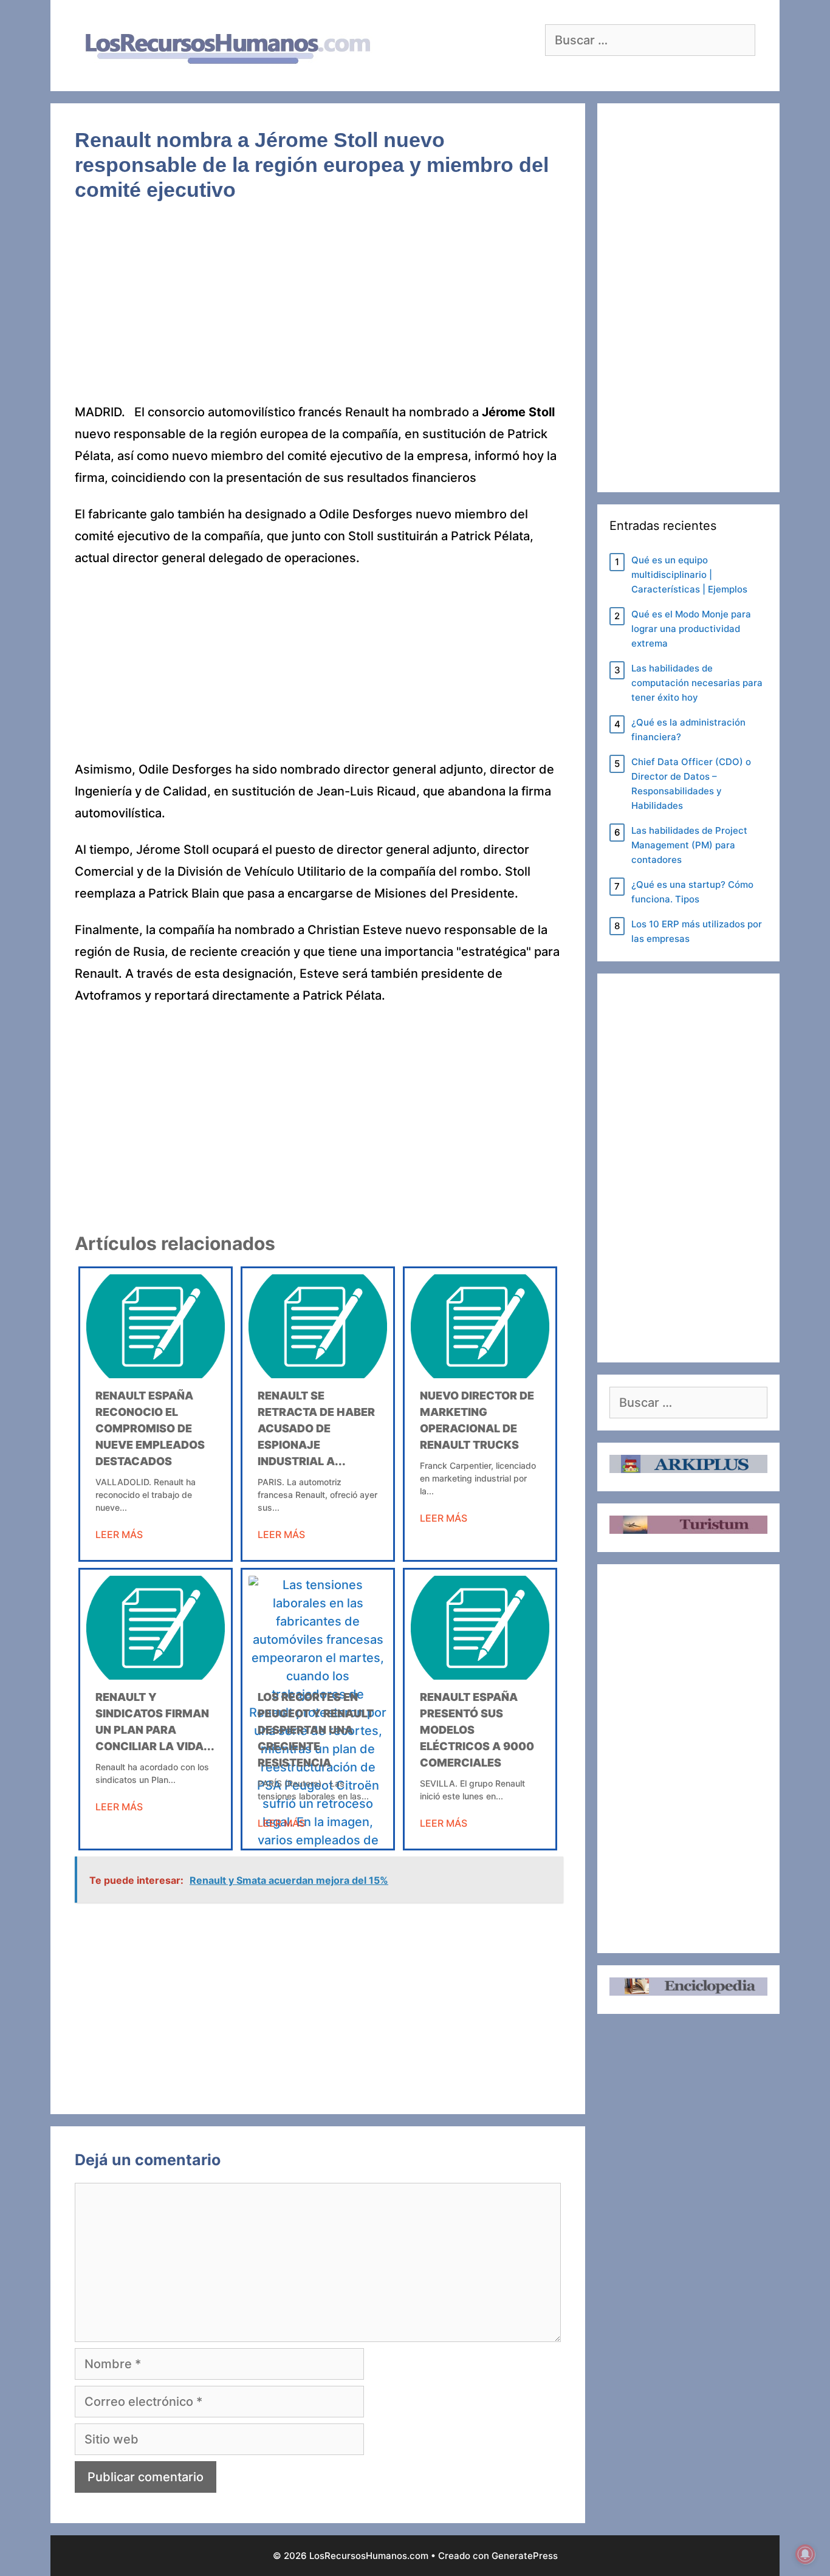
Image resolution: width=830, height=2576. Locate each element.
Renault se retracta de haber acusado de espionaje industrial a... (316, 1428)
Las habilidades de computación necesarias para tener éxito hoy (697, 683)
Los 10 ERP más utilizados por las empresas (697, 931)
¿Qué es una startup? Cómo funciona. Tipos (692, 892)
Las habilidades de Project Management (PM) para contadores (689, 845)
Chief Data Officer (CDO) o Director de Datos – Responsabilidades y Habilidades (691, 784)
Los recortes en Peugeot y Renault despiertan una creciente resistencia (316, 1730)
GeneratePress (525, 2556)
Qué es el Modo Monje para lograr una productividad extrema (691, 629)
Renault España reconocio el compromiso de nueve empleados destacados (150, 1428)
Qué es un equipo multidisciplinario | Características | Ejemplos (689, 575)
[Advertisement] (318, 311)
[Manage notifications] (805, 2554)
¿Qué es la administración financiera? (688, 730)
